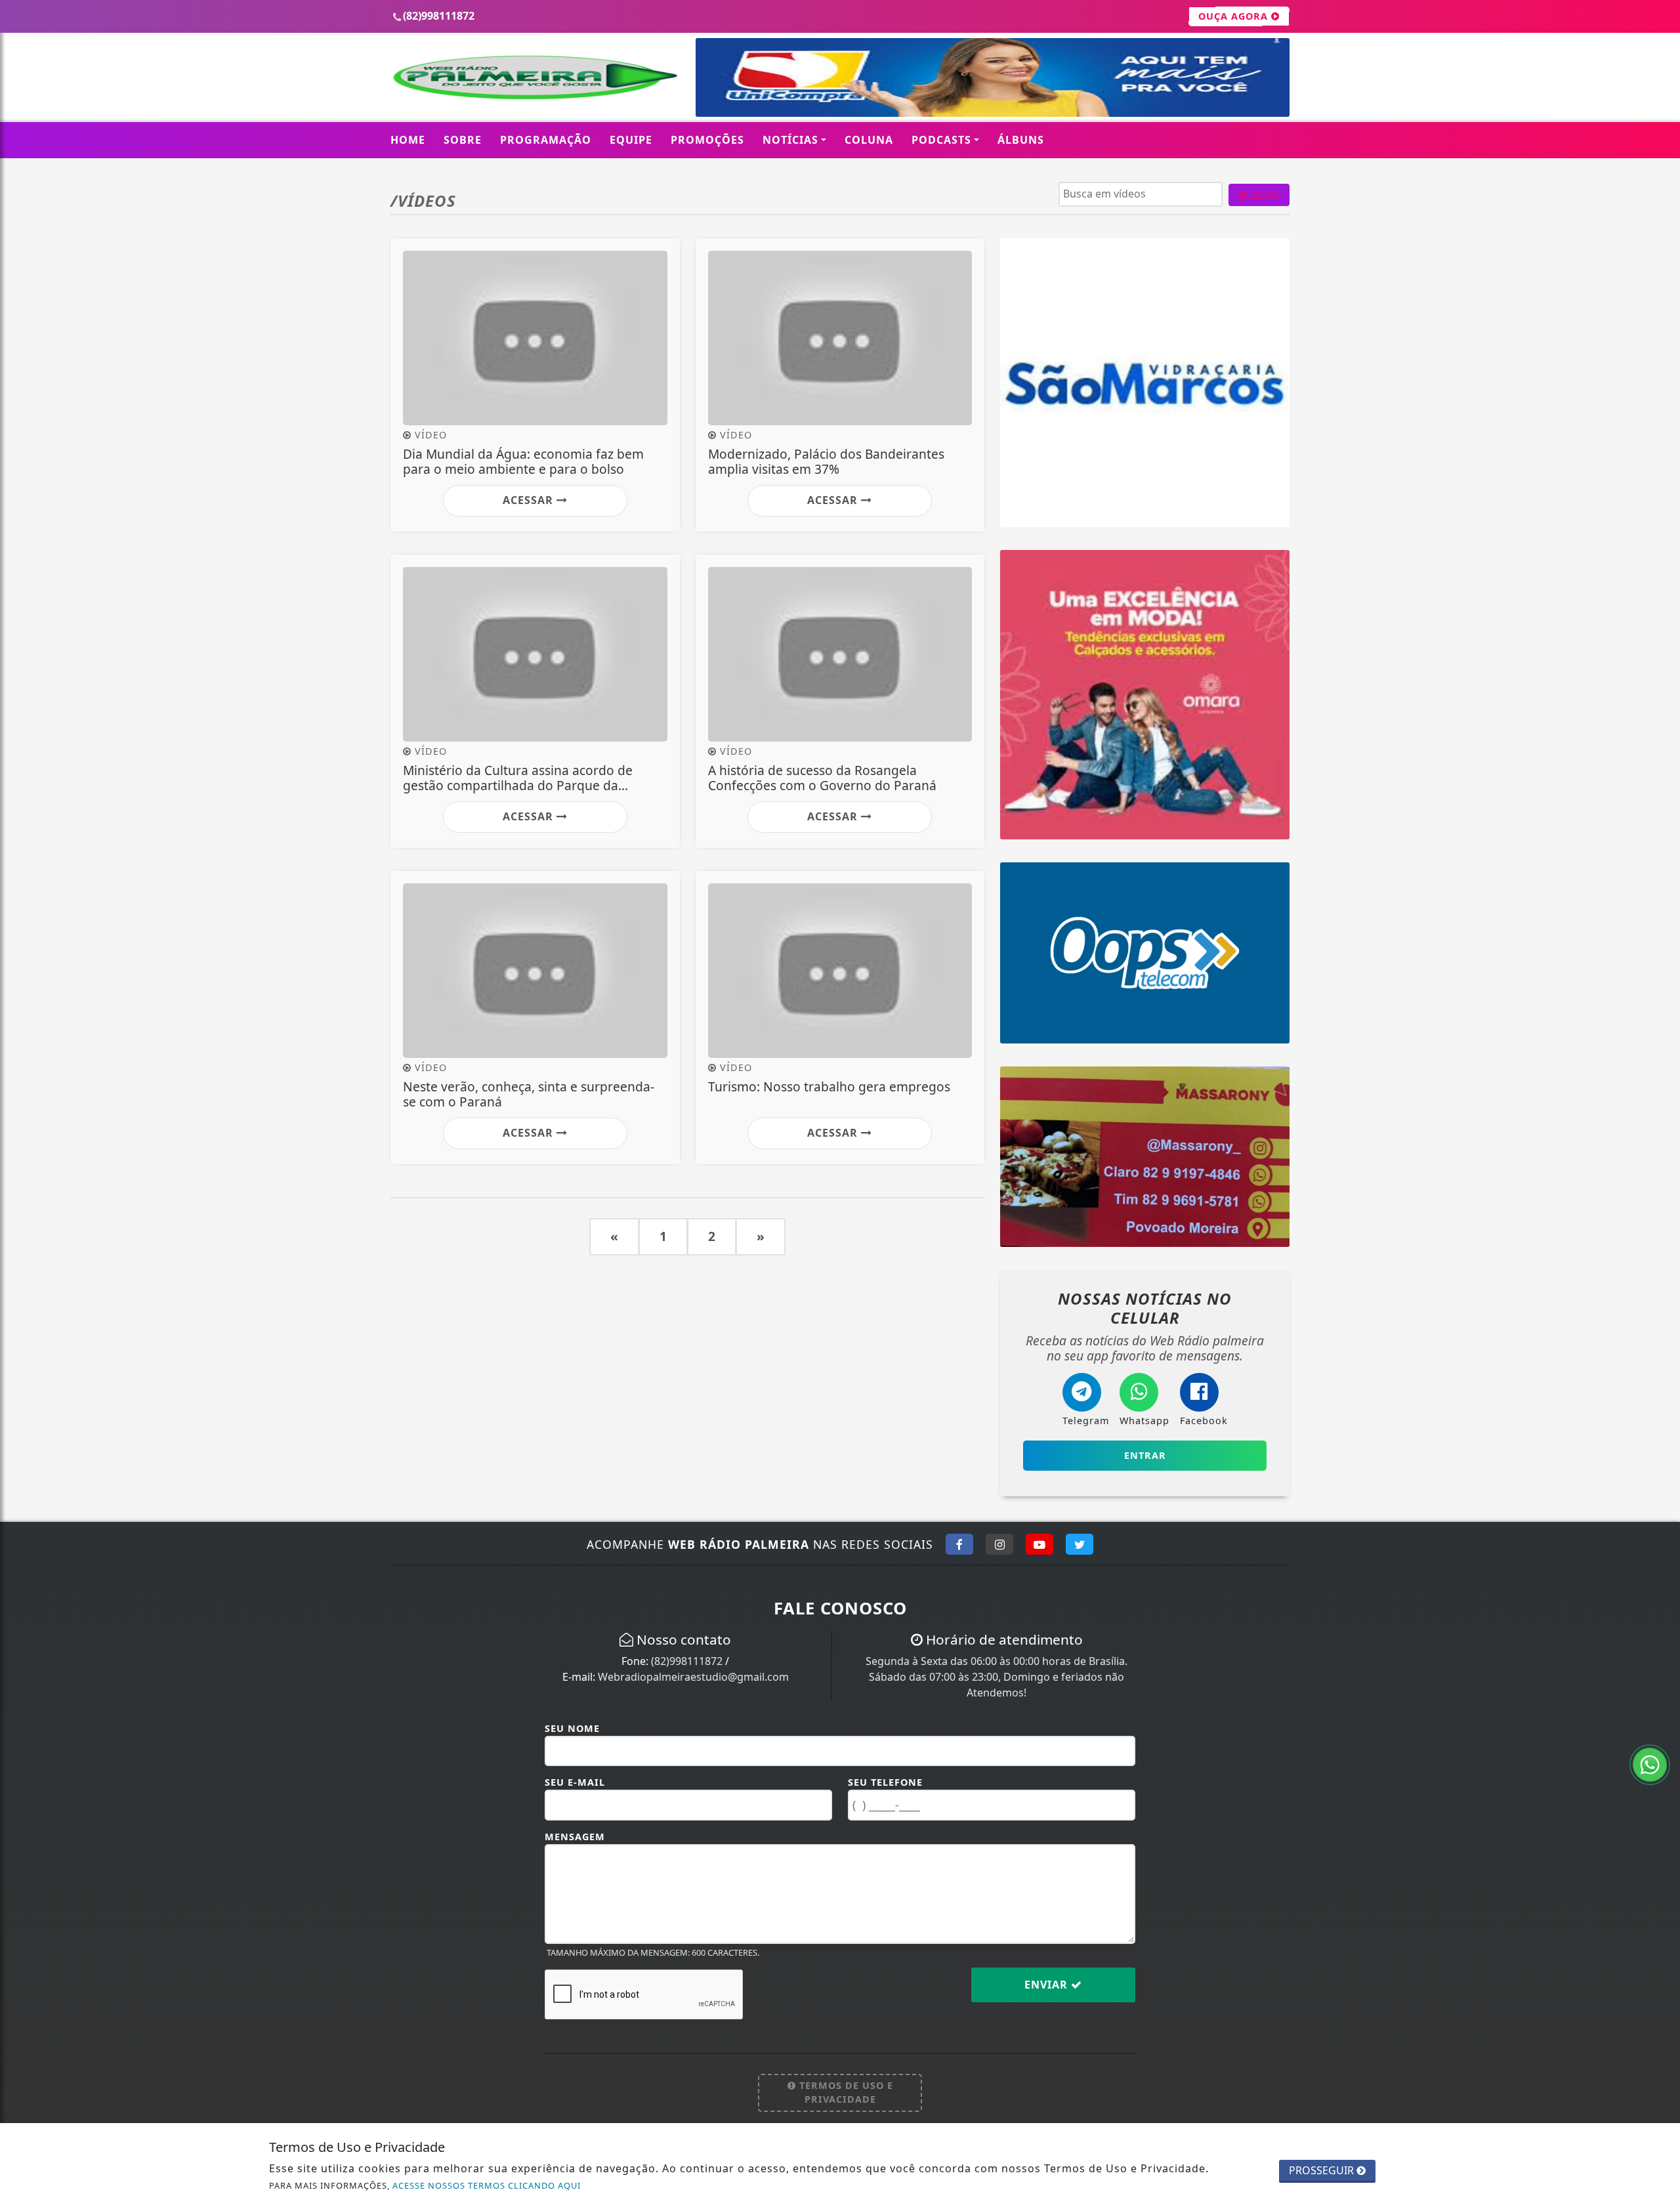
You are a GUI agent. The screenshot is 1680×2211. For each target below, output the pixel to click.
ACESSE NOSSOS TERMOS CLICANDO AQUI (487, 2185)
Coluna (869, 140)
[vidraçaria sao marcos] (1145, 381)
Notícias (790, 140)
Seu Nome (572, 1728)
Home (408, 140)
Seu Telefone (885, 1782)
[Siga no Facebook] (959, 1544)
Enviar (1048, 1985)
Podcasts (941, 140)
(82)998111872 (687, 1661)
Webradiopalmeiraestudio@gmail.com (693, 1677)
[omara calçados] (1145, 694)
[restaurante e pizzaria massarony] (1145, 1156)
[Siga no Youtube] (1039, 1544)
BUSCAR (1259, 195)
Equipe (631, 140)
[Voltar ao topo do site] (1660, 1326)
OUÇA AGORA (1235, 16)
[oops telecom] (1145, 952)
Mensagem (575, 1837)
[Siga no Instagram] (999, 1544)
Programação (546, 140)
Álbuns (1021, 140)
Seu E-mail (575, 1782)
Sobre (463, 140)
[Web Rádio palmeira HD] (535, 76)
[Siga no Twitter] (1080, 1544)
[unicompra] (993, 76)
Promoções (707, 140)
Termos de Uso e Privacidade (845, 2093)
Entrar (1145, 1455)
